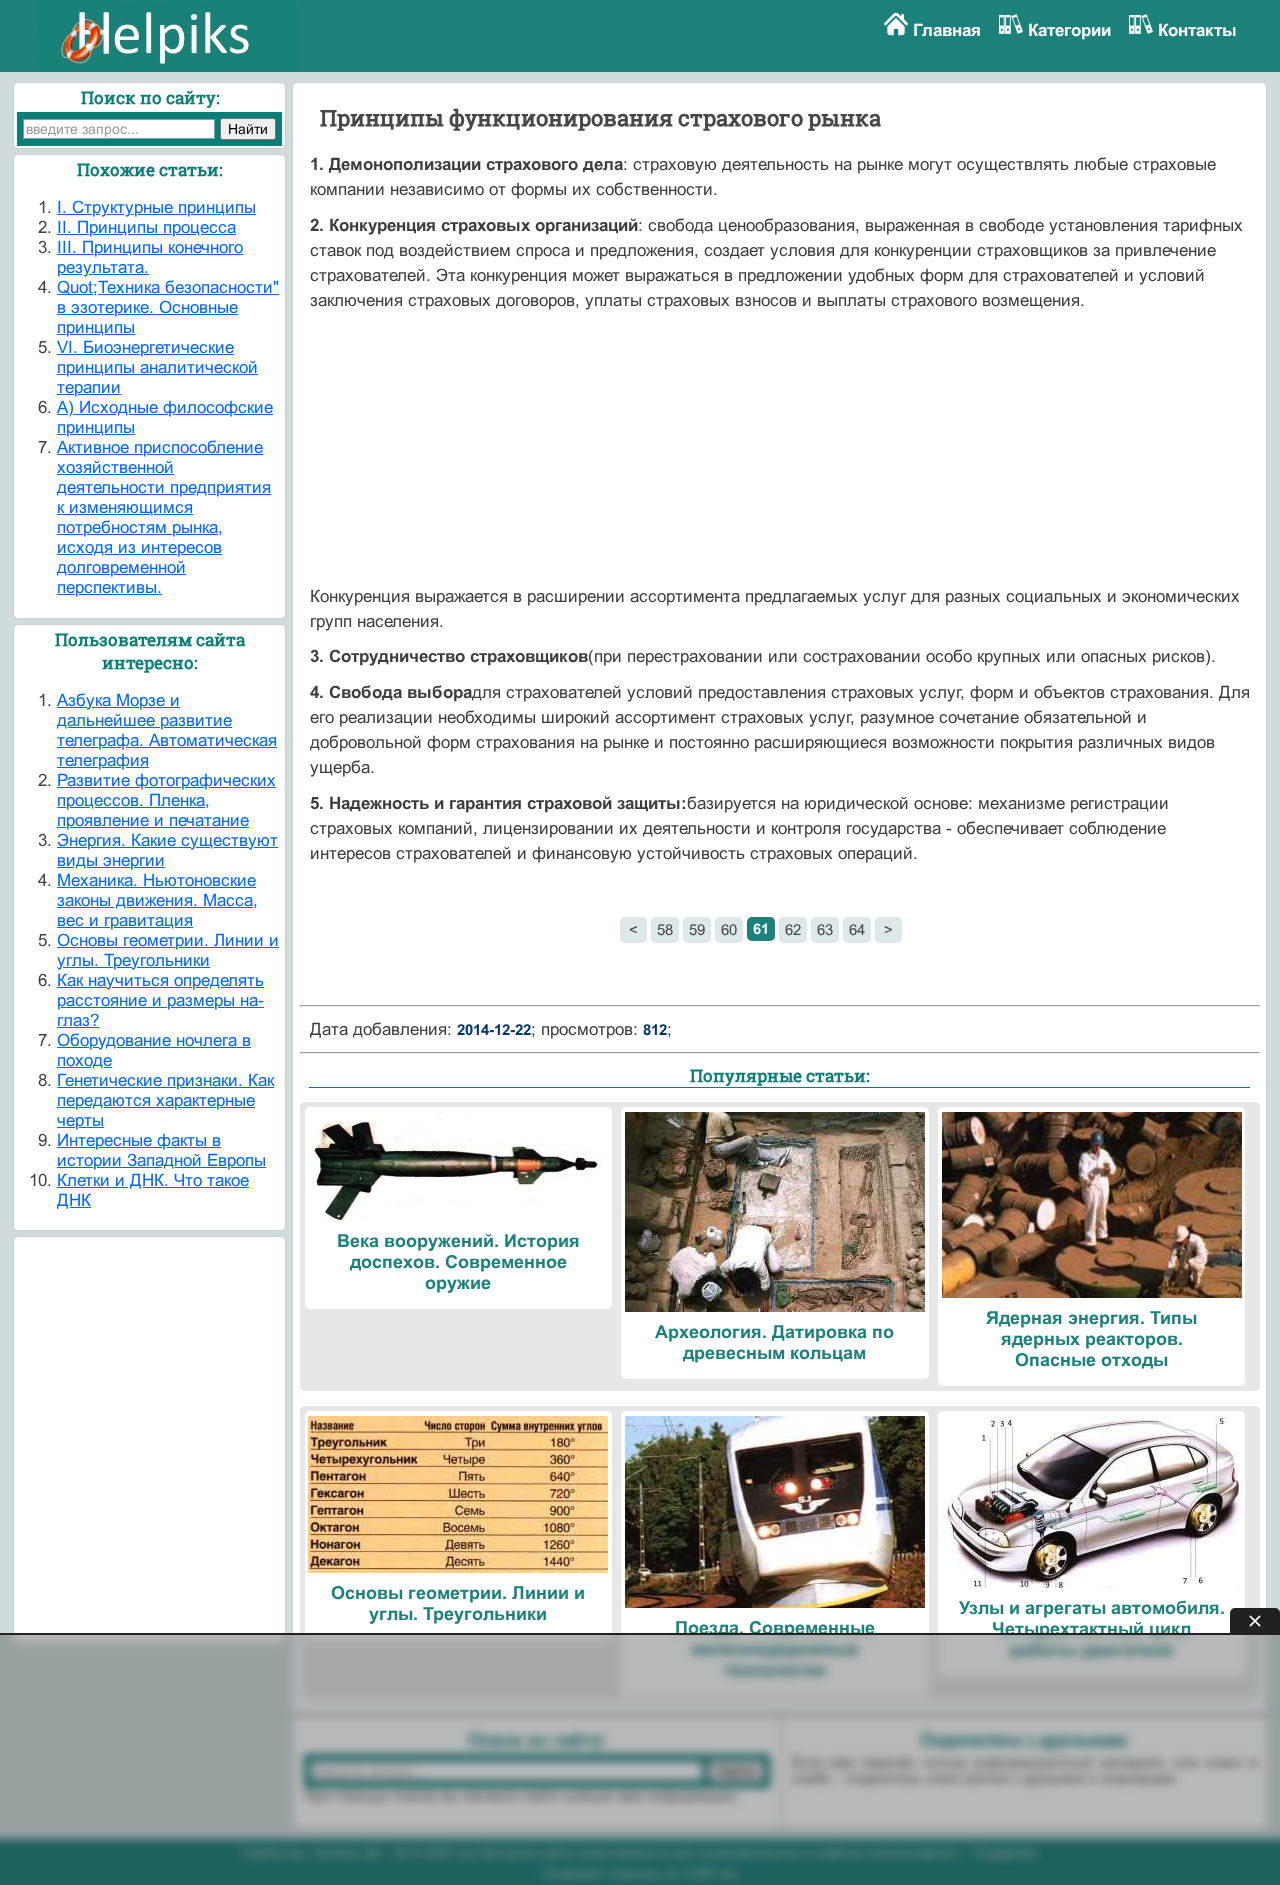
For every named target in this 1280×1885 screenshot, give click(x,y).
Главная (947, 30)
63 (825, 929)
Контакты (1197, 30)
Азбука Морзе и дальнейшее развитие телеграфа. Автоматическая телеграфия (167, 730)
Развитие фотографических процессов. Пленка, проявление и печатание (166, 800)
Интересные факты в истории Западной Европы (161, 1150)
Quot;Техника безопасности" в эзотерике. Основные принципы (168, 307)
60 (729, 929)
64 (857, 929)
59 (697, 929)
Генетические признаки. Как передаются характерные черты (165, 1100)
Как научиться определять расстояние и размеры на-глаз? (160, 1000)
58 (665, 929)
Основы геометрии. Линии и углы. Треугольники (168, 950)
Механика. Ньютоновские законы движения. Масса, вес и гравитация (157, 900)
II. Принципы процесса (146, 227)
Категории (1069, 30)
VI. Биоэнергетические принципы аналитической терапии (157, 367)
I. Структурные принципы (156, 207)
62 (793, 929)
